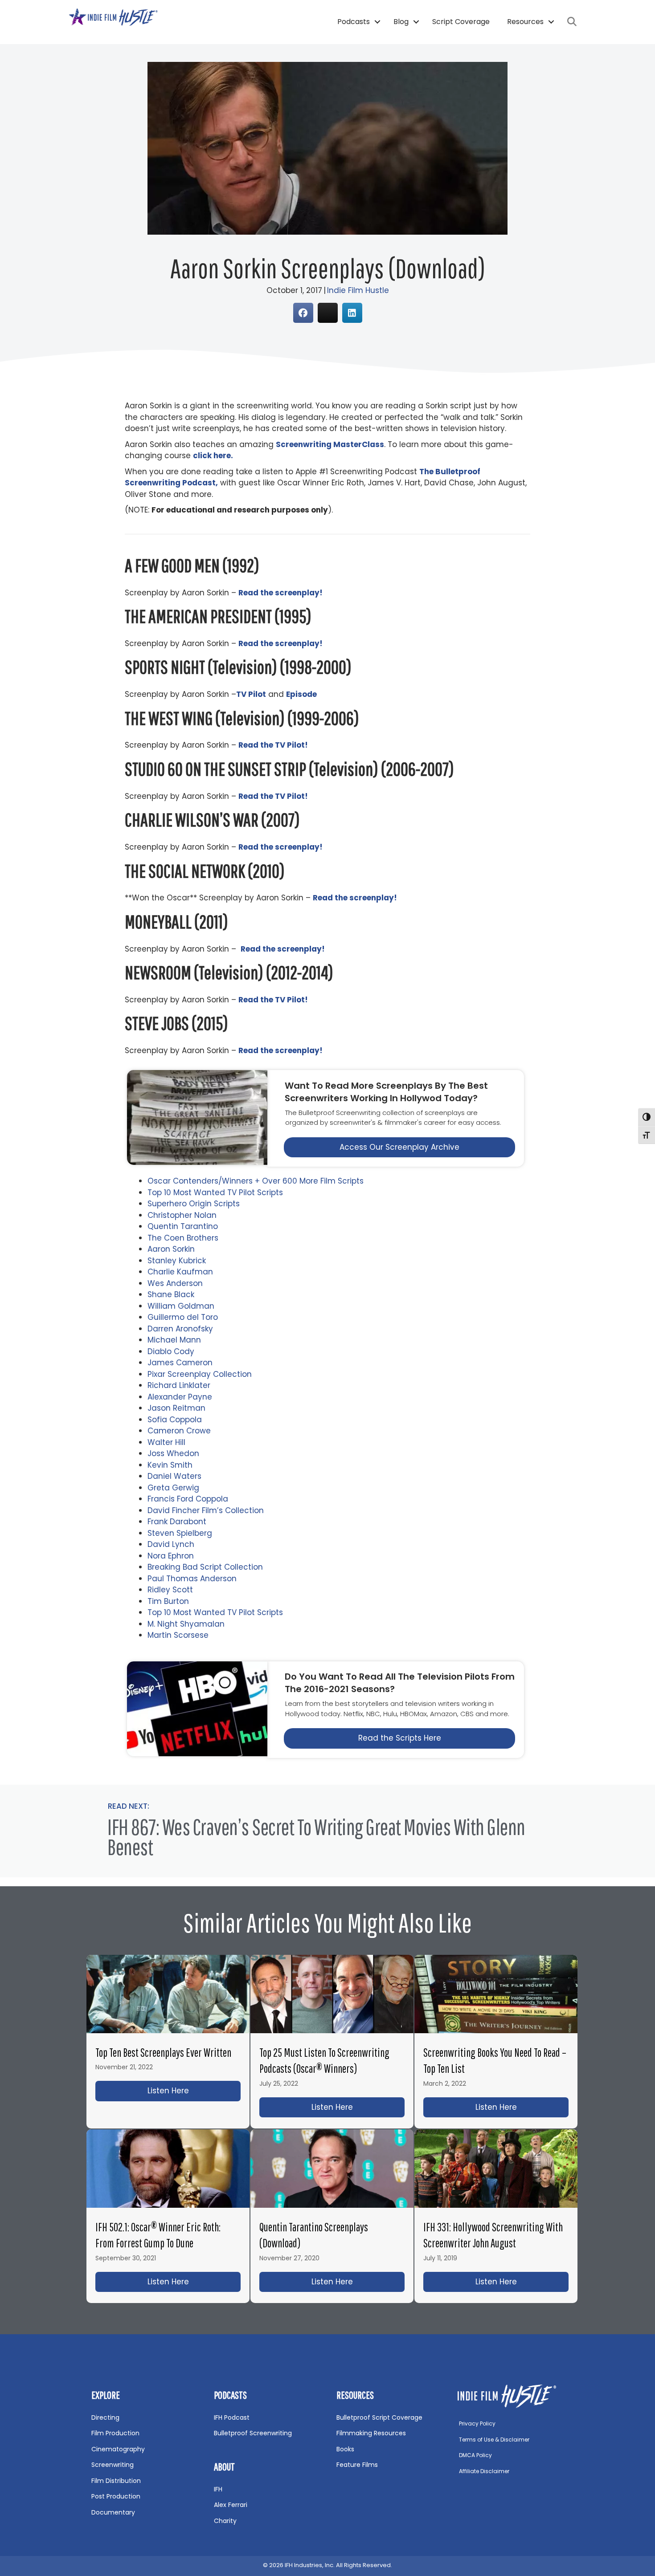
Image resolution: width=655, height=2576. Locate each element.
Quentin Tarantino (183, 1226)
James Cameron (180, 1363)
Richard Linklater (179, 1385)
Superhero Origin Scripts (194, 1204)
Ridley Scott (170, 1590)
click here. (213, 456)
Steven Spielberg (180, 1533)
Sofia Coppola (175, 1420)
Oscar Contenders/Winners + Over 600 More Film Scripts (256, 1181)
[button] (377, 22)
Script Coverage (461, 22)
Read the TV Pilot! (273, 1000)
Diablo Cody (171, 1351)
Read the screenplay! (280, 1050)
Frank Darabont (177, 1522)
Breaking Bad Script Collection (205, 1567)
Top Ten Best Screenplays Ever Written (163, 2052)
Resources (525, 22)
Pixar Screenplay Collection (200, 1374)
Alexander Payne (180, 1397)
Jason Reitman (176, 1408)
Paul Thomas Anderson (192, 1579)
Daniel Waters (174, 1476)
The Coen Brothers (183, 1238)
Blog (401, 22)
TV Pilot (251, 694)
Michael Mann (174, 1340)
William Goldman (181, 1306)
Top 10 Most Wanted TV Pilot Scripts (215, 1192)
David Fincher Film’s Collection (206, 1510)
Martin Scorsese (178, 1635)
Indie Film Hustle (358, 290)
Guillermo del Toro (183, 1317)
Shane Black (171, 1294)
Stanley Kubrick (177, 1261)
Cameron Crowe (179, 1431)
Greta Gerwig (173, 1488)
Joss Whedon (173, 1453)
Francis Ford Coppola (188, 1499)
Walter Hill (166, 1442)
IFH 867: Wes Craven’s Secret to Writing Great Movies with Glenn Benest (316, 1837)
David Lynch (171, 1544)
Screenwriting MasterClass (330, 444)
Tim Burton (168, 1601)
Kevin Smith (170, 1465)
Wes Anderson (175, 1283)
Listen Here (194, 2091)
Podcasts (354, 22)
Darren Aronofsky (180, 1329)
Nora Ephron (171, 1556)
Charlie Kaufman (180, 1272)
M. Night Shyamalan (186, 1624)
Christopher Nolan (182, 1215)
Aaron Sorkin (171, 1249)
